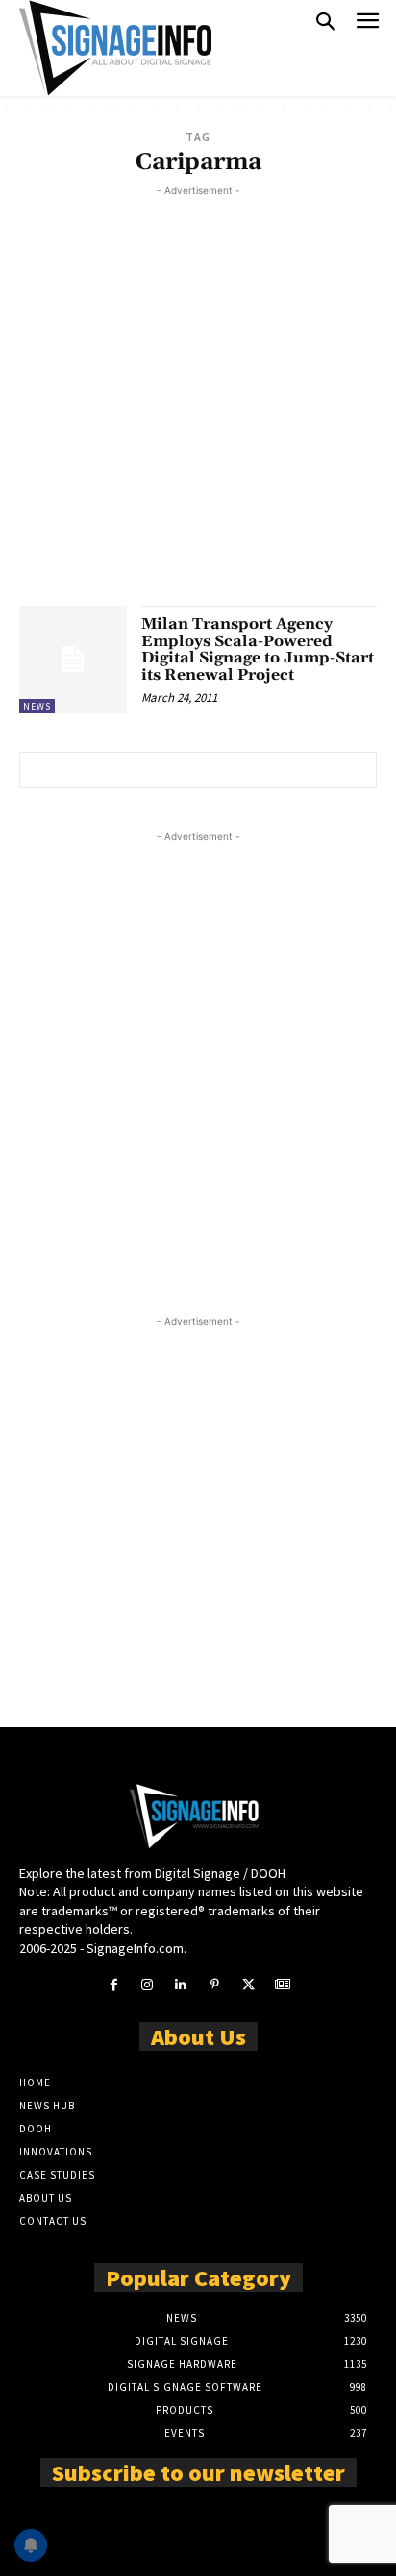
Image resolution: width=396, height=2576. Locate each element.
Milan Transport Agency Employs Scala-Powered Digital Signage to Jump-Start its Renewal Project (258, 650)
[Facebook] (113, 1985)
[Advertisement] (198, 398)
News (37, 706)
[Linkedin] (181, 1985)
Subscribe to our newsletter (198, 2471)
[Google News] (282, 1985)
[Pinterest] (215, 1985)
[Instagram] (148, 1985)
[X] (248, 1985)
